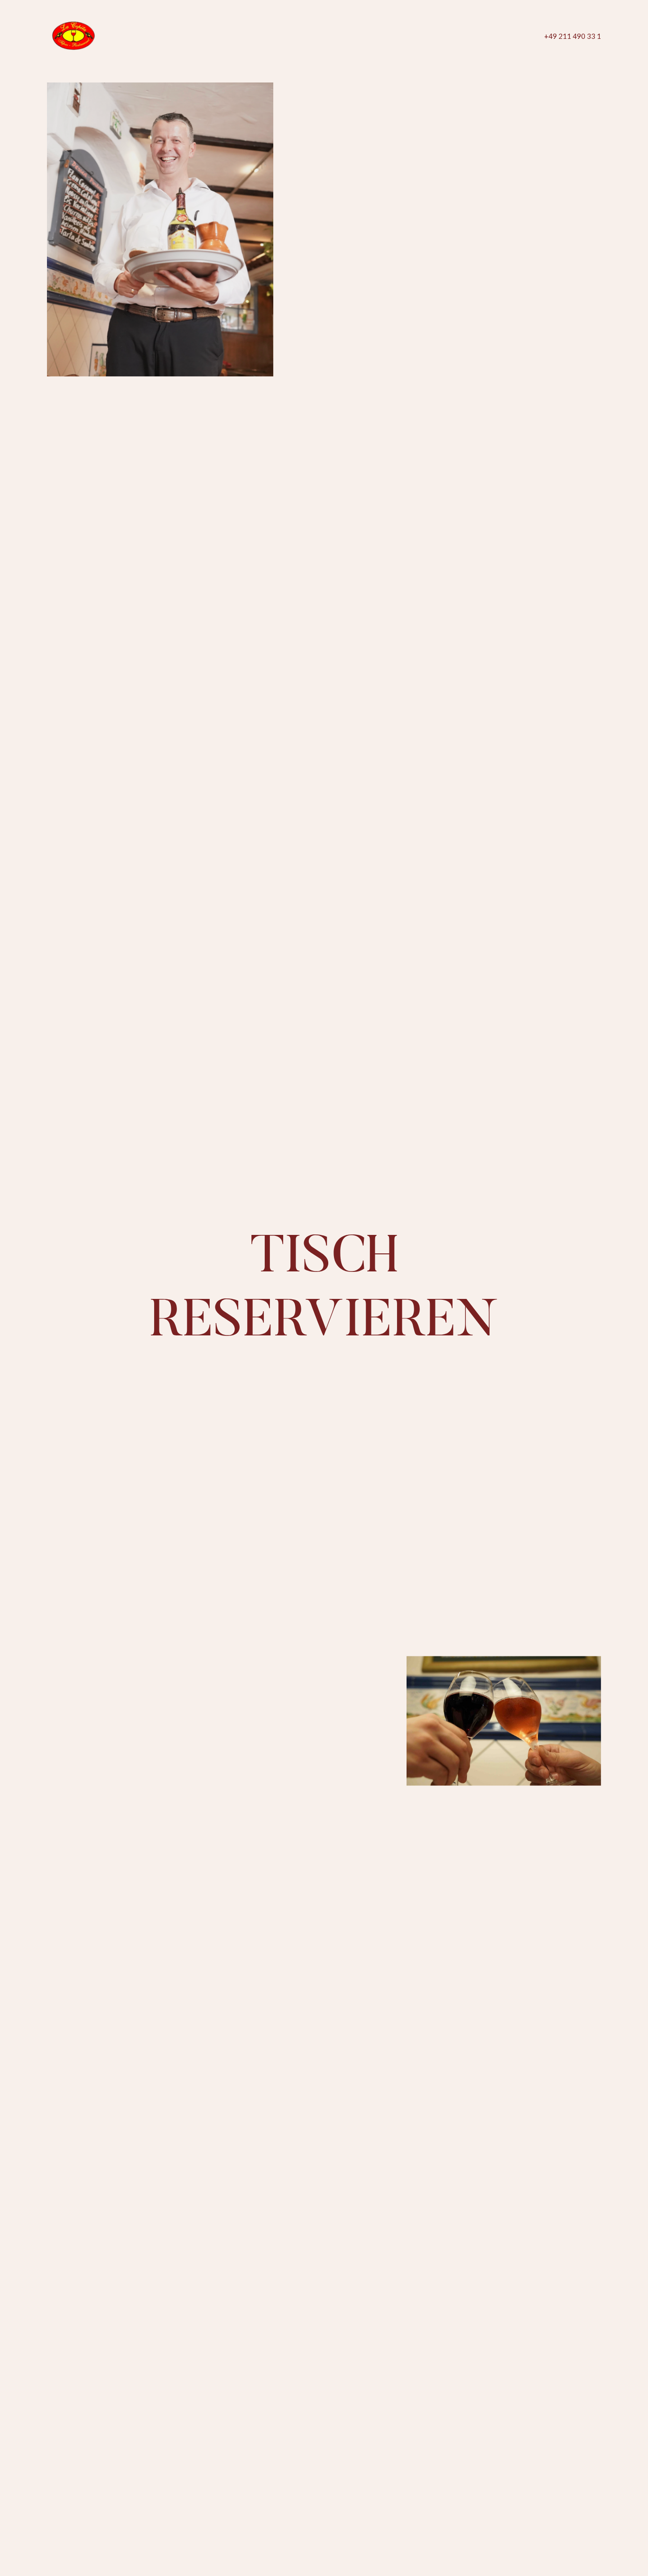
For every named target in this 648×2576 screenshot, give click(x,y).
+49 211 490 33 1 (573, 36)
